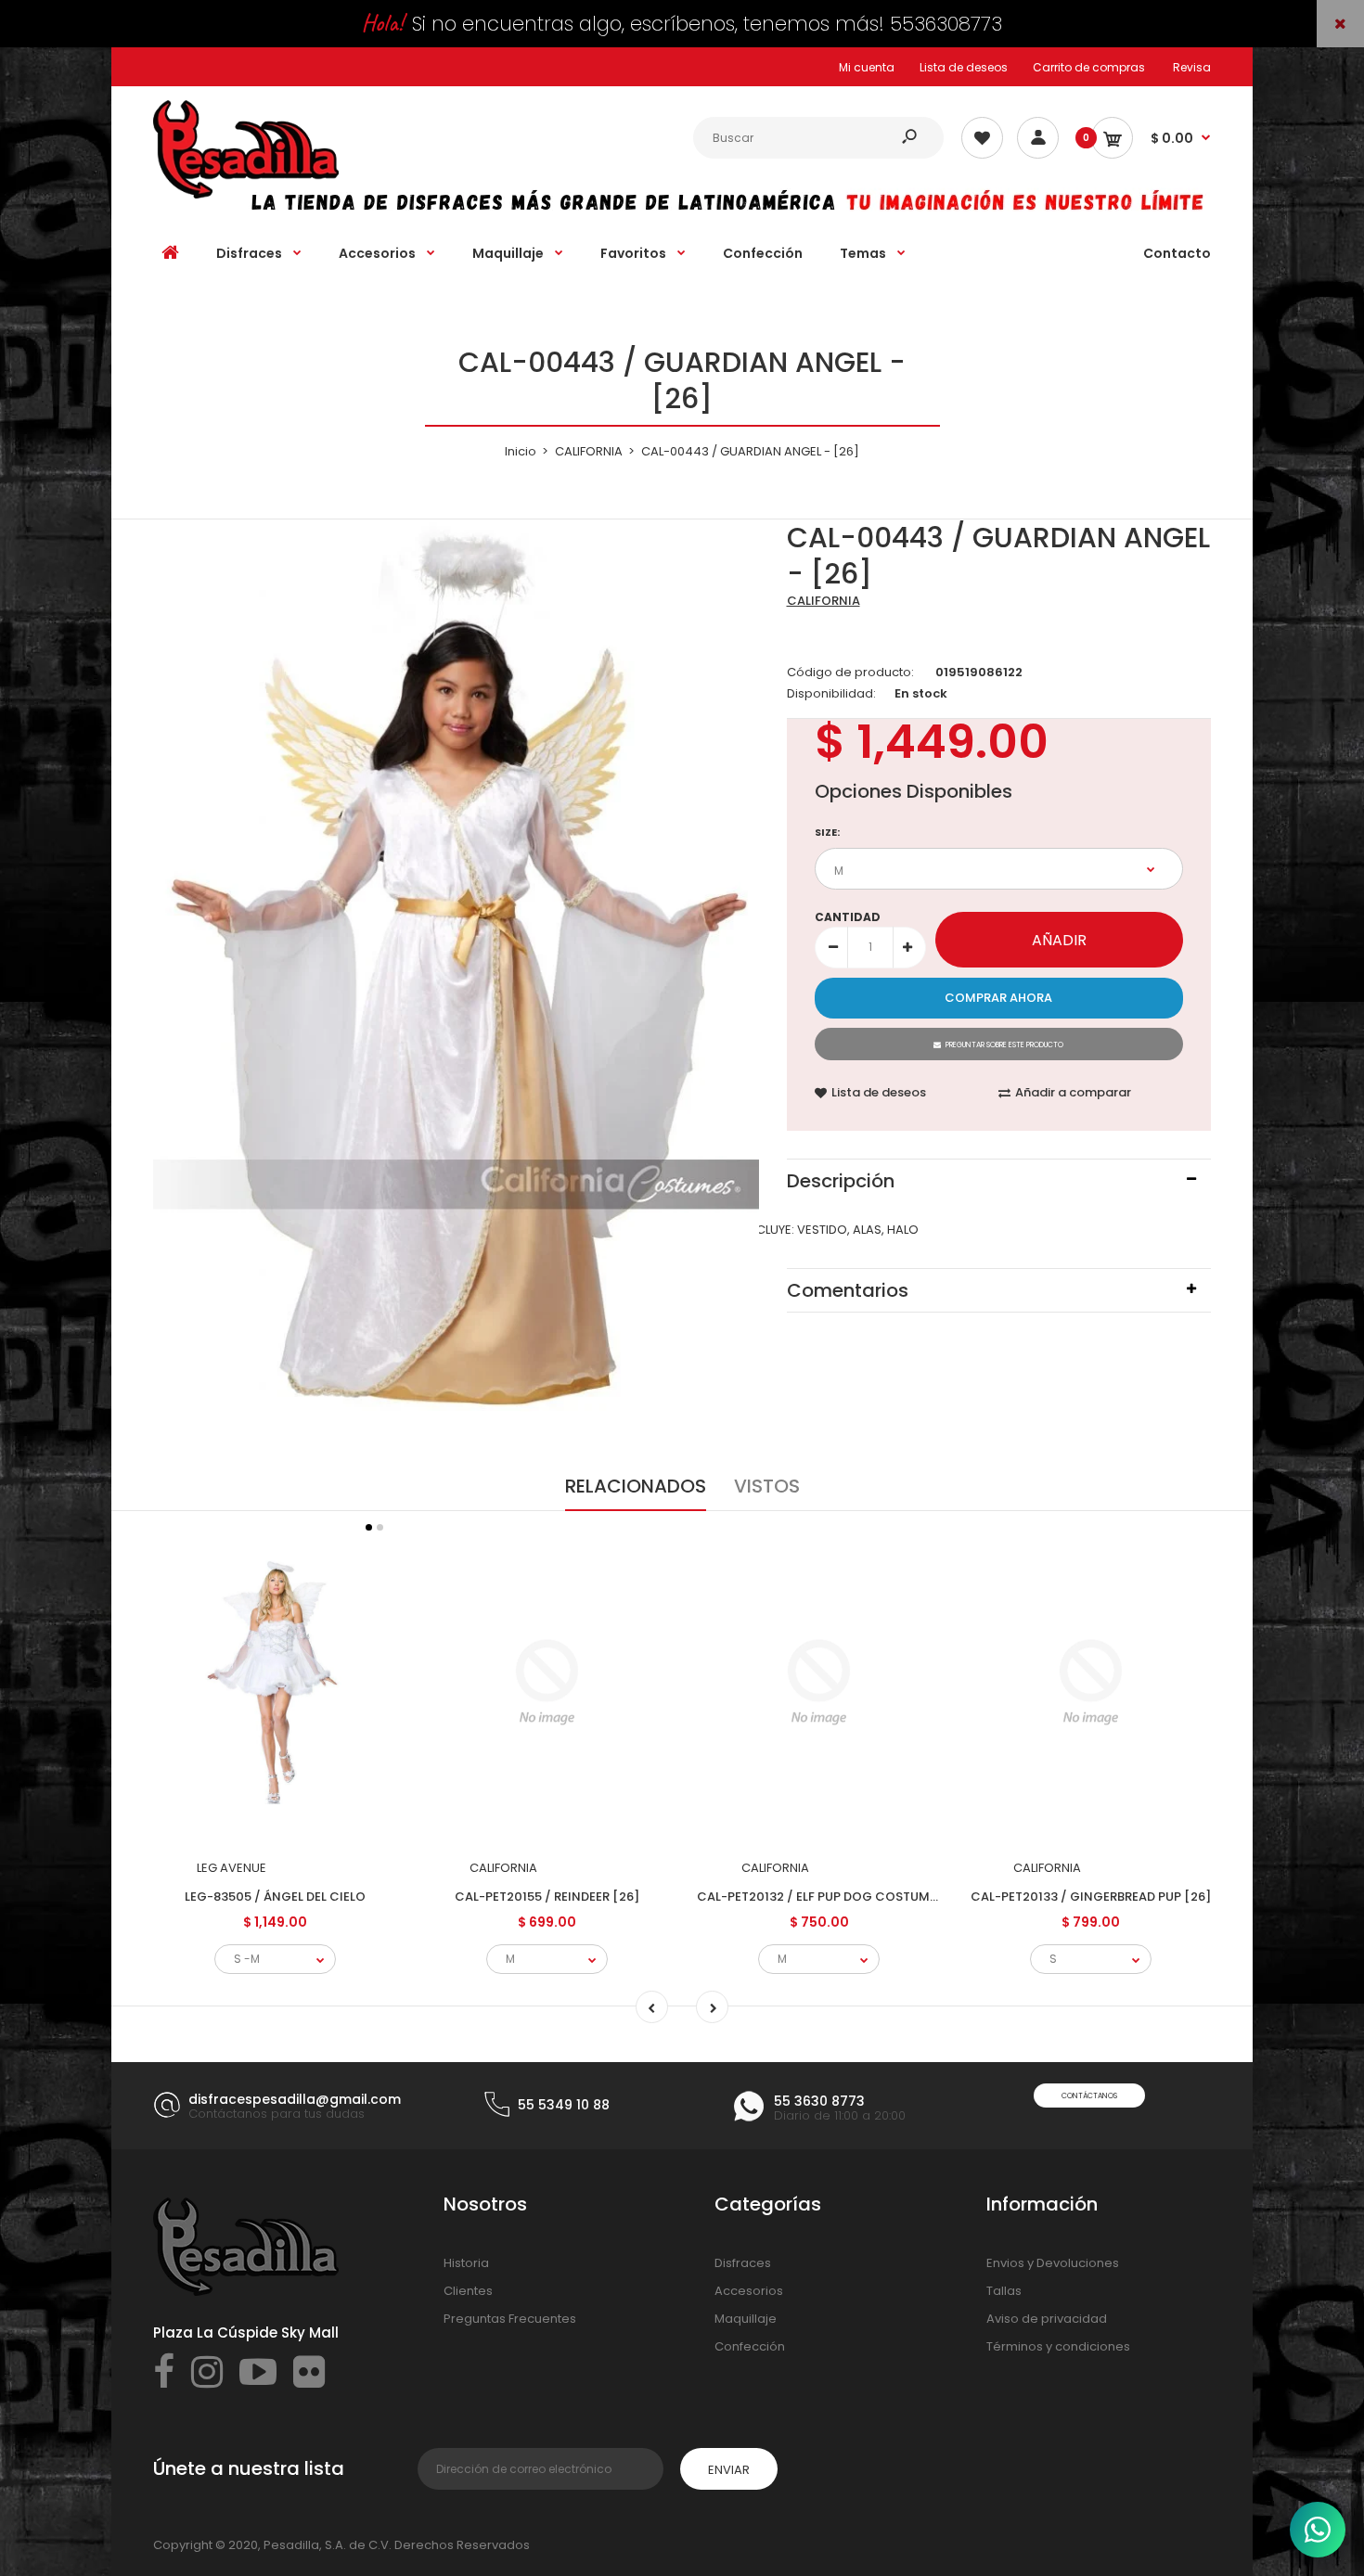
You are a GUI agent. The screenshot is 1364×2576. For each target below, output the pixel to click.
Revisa (1192, 67)
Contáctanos (1089, 2096)
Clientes (468, 2291)
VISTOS (767, 1486)
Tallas (1004, 2291)
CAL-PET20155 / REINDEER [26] (547, 1897)
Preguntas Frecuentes (510, 2319)
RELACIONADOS (636, 1486)
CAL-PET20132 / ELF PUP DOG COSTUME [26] (831, 1897)
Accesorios (749, 2291)
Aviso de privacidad (1047, 2319)
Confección (750, 2346)
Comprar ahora (998, 998)
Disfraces (743, 2263)
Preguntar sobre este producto (1004, 1045)
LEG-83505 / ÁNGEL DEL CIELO (275, 1897)
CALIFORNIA (824, 601)
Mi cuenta (867, 67)
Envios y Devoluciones (1053, 2263)
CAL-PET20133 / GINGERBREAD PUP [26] (1091, 1897)
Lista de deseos (964, 67)
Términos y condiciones (1058, 2346)
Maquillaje (746, 2319)
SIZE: (827, 832)
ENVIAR (729, 2470)
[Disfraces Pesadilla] (246, 194)
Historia (466, 2263)
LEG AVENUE (232, 1868)
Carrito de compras (1089, 67)
